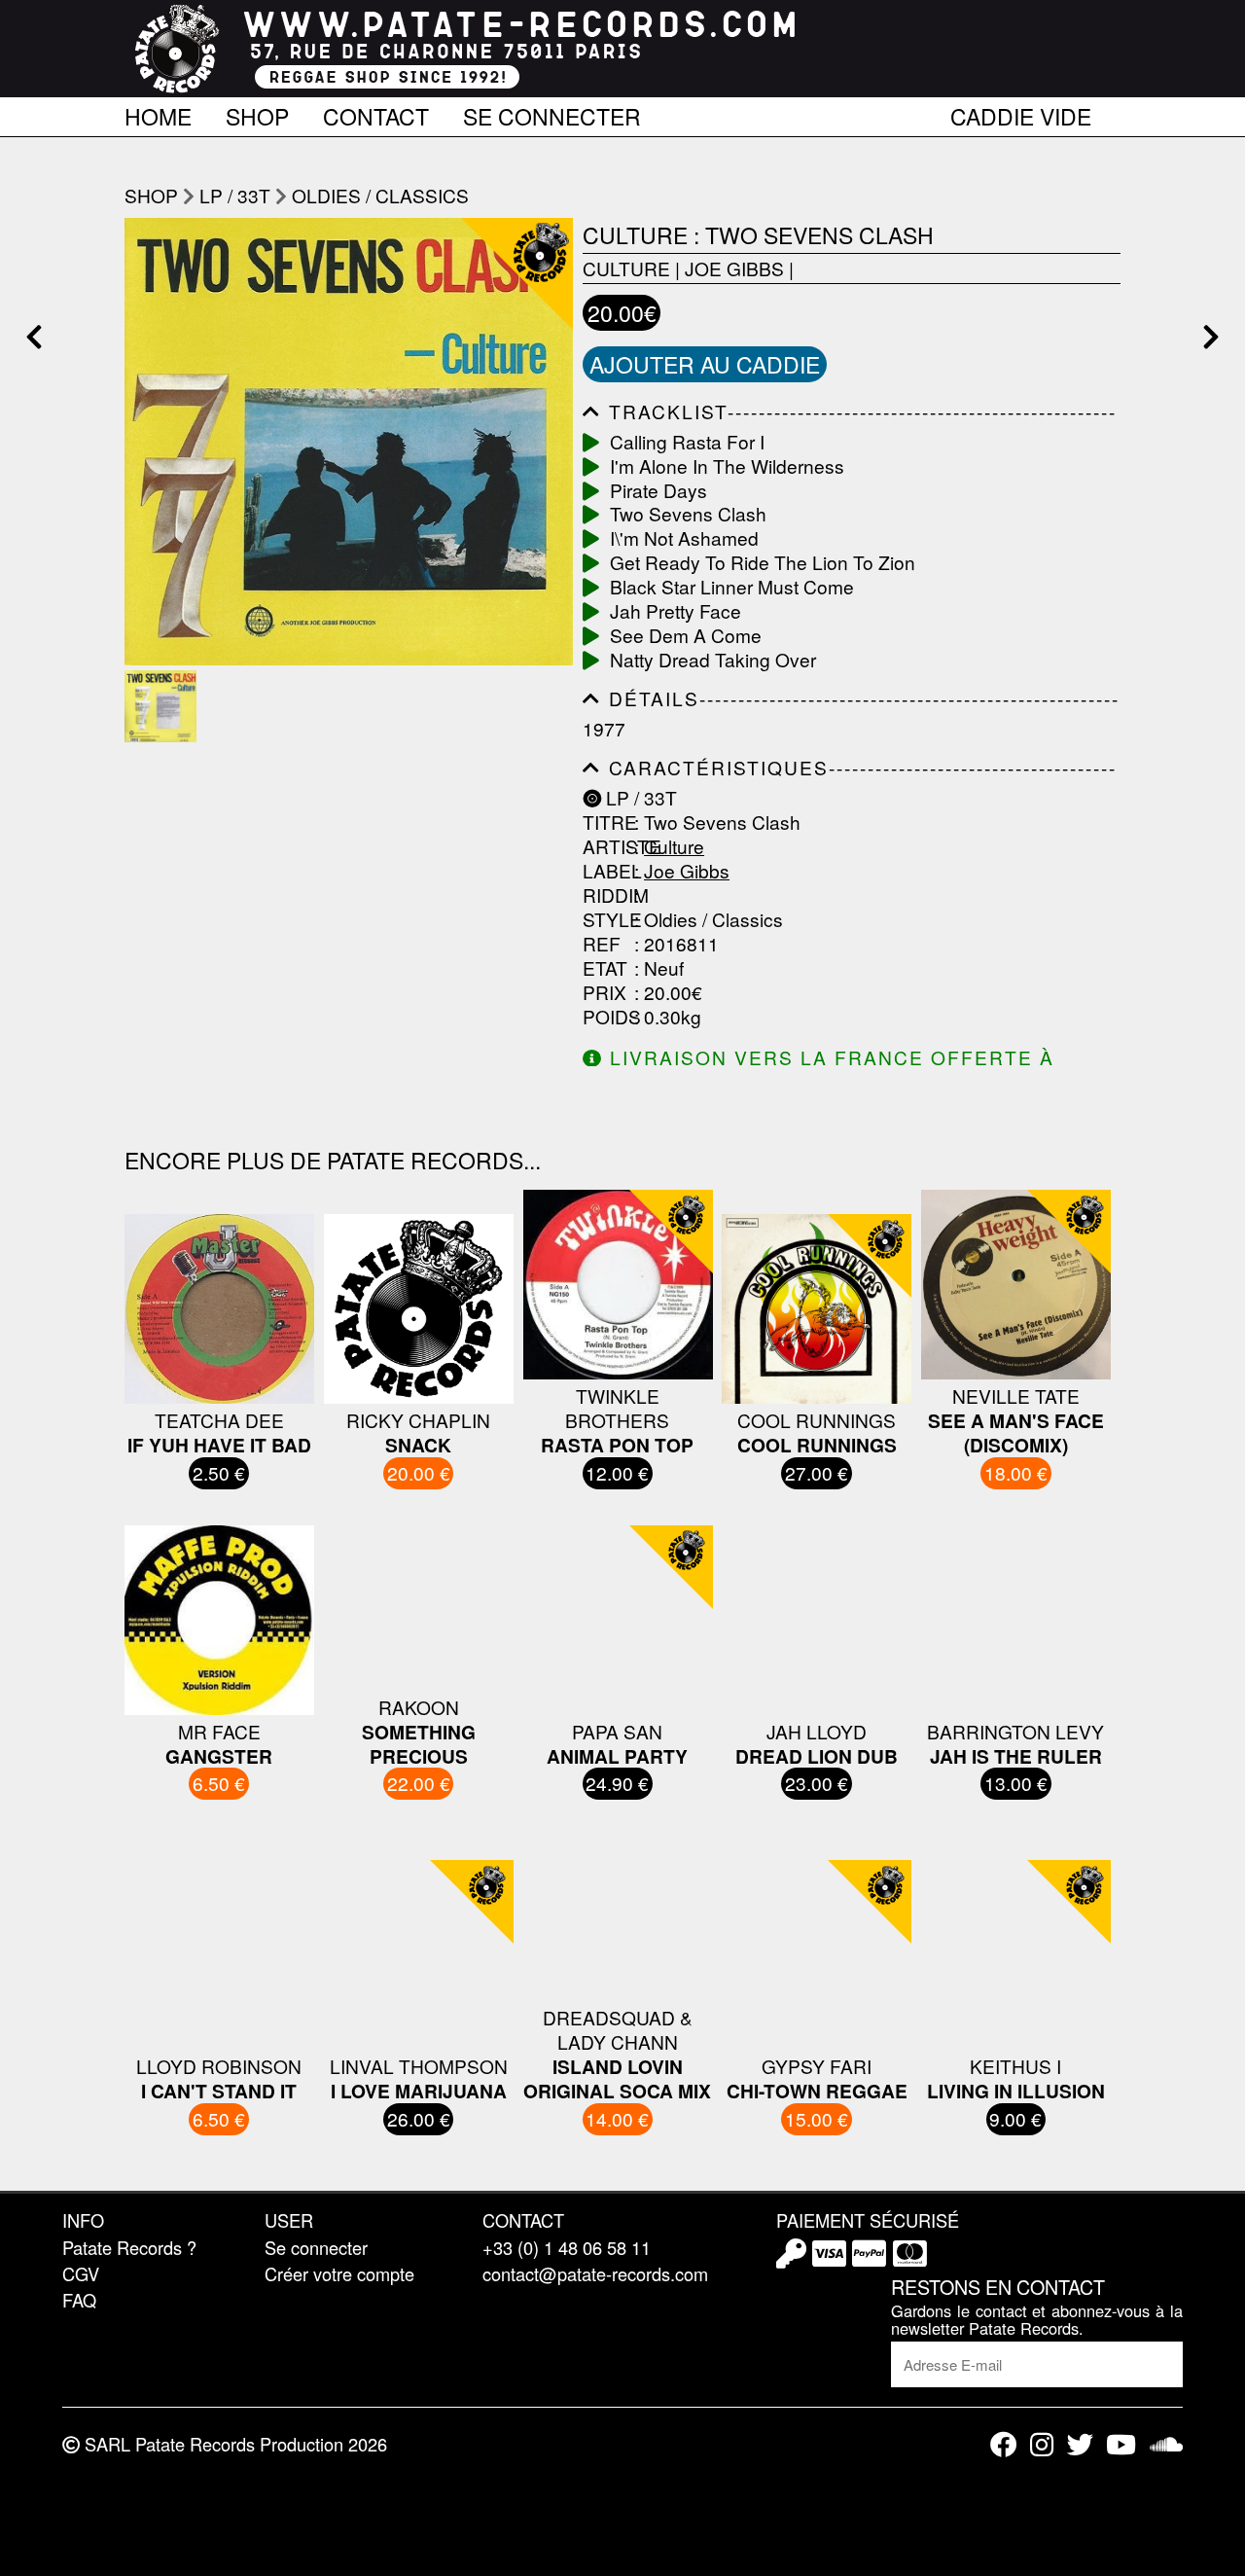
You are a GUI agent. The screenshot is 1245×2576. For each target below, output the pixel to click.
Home (158, 113)
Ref (602, 944)
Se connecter (552, 113)
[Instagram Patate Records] (1042, 2444)
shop (151, 195)
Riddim (606, 895)
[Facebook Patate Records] (1003, 2444)
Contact (376, 113)
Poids (606, 1017)
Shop (257, 113)
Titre (606, 823)
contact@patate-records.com (595, 2273)
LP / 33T (235, 195)
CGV (81, 2273)
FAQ (79, 2300)
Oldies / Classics (380, 195)
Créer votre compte (339, 2273)
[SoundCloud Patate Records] (1166, 2444)
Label (606, 871)
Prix (605, 993)
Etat (605, 968)
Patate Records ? (129, 2247)
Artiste (606, 847)
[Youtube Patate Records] (1121, 2444)
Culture (626, 268)
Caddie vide (1021, 113)
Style (606, 920)
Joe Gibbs (734, 268)
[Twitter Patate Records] (1080, 2444)
